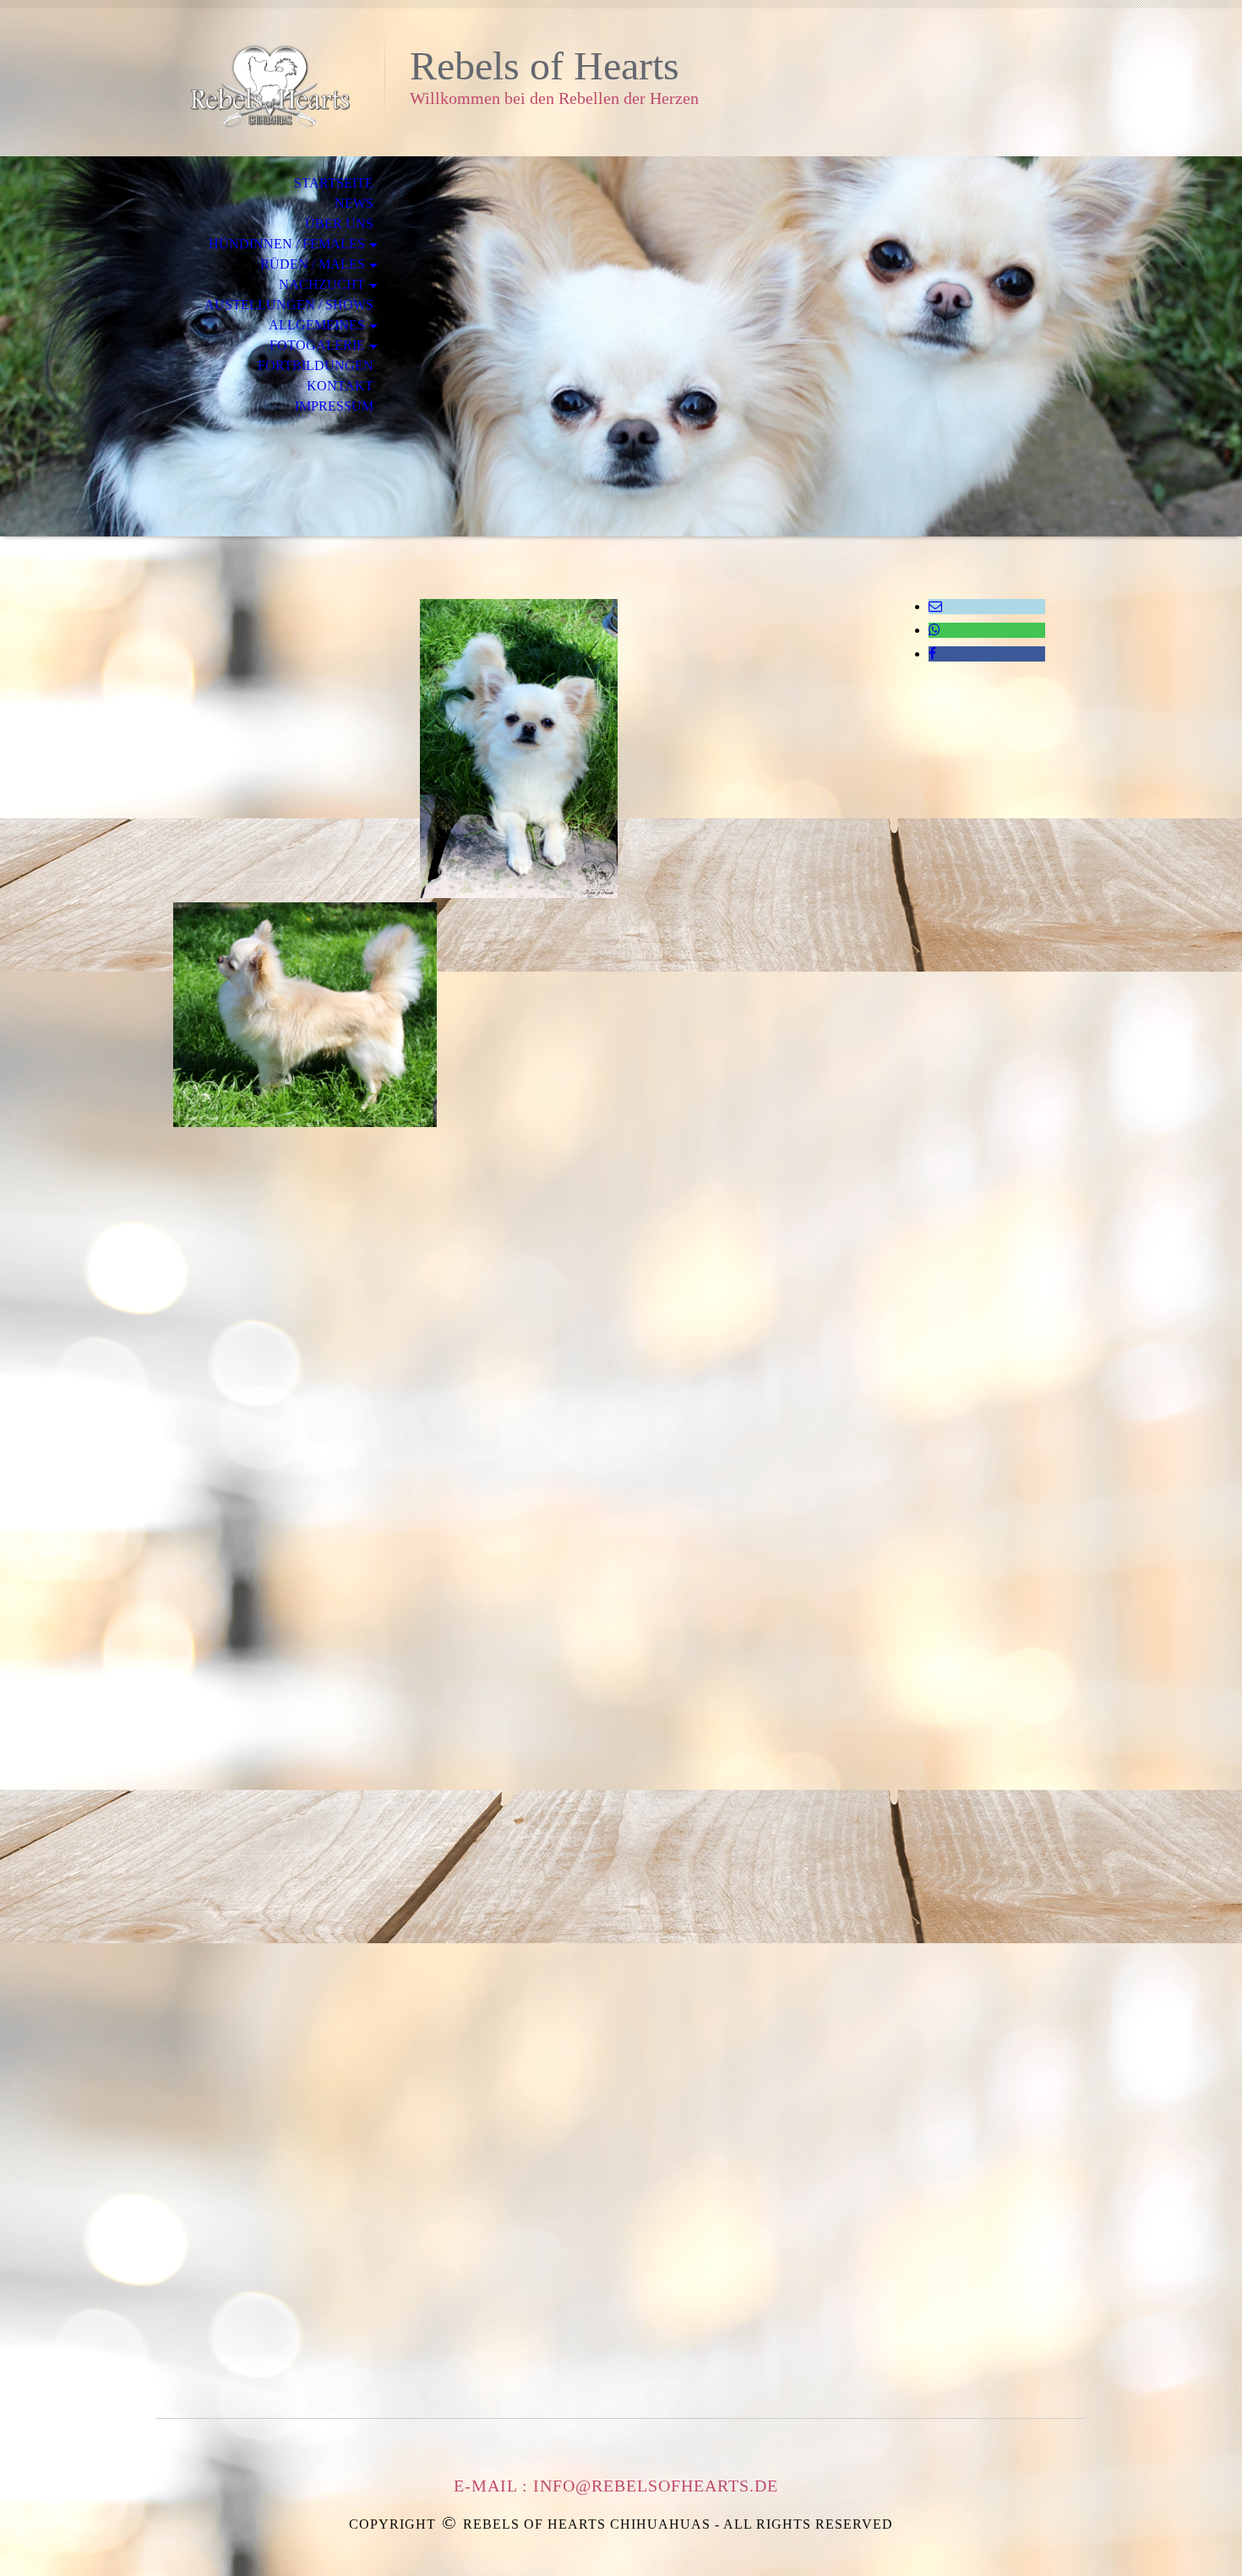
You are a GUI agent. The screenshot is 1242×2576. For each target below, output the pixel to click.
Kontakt (340, 386)
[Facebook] (932, 654)
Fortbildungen (316, 365)
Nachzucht (322, 284)
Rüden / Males (313, 264)
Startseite (334, 183)
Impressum (334, 406)
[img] (270, 82)
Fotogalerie (317, 345)
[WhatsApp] (934, 630)
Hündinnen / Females (287, 244)
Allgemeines (317, 325)
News (354, 203)
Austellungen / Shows (289, 305)
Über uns (339, 223)
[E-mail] (935, 606)
